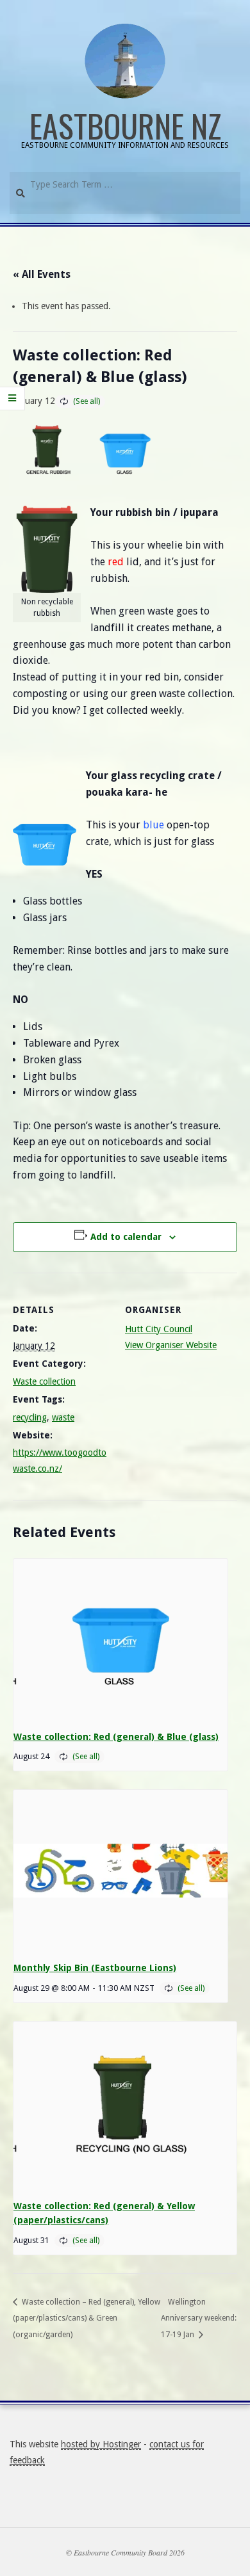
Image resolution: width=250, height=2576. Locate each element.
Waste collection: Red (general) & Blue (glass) (116, 1737)
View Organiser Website (171, 1345)
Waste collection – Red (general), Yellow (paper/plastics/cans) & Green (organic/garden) (87, 2318)
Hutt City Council (159, 1329)
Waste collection (44, 1381)
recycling (30, 1417)
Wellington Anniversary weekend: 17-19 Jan (199, 2318)
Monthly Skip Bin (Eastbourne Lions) (95, 1968)
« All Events (42, 274)
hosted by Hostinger (101, 2444)
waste (63, 1417)
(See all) (87, 401)
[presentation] (121, 1639)
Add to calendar (126, 1237)
